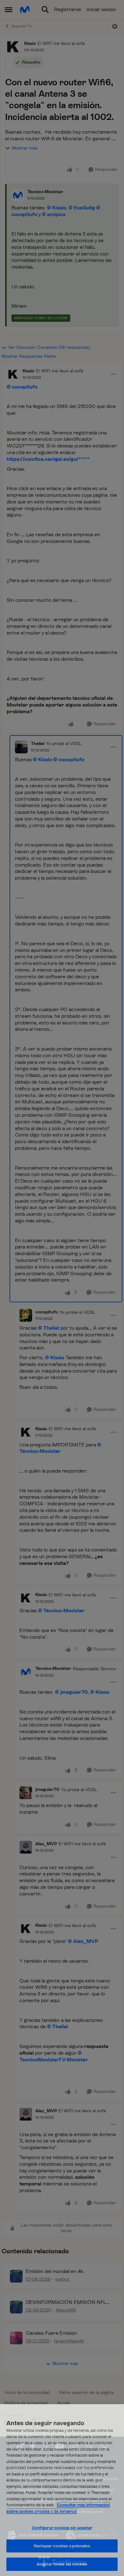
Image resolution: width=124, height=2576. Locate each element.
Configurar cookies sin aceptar (62, 2528)
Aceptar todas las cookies (62, 2564)
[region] (62, 2490)
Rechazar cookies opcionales (62, 2546)
